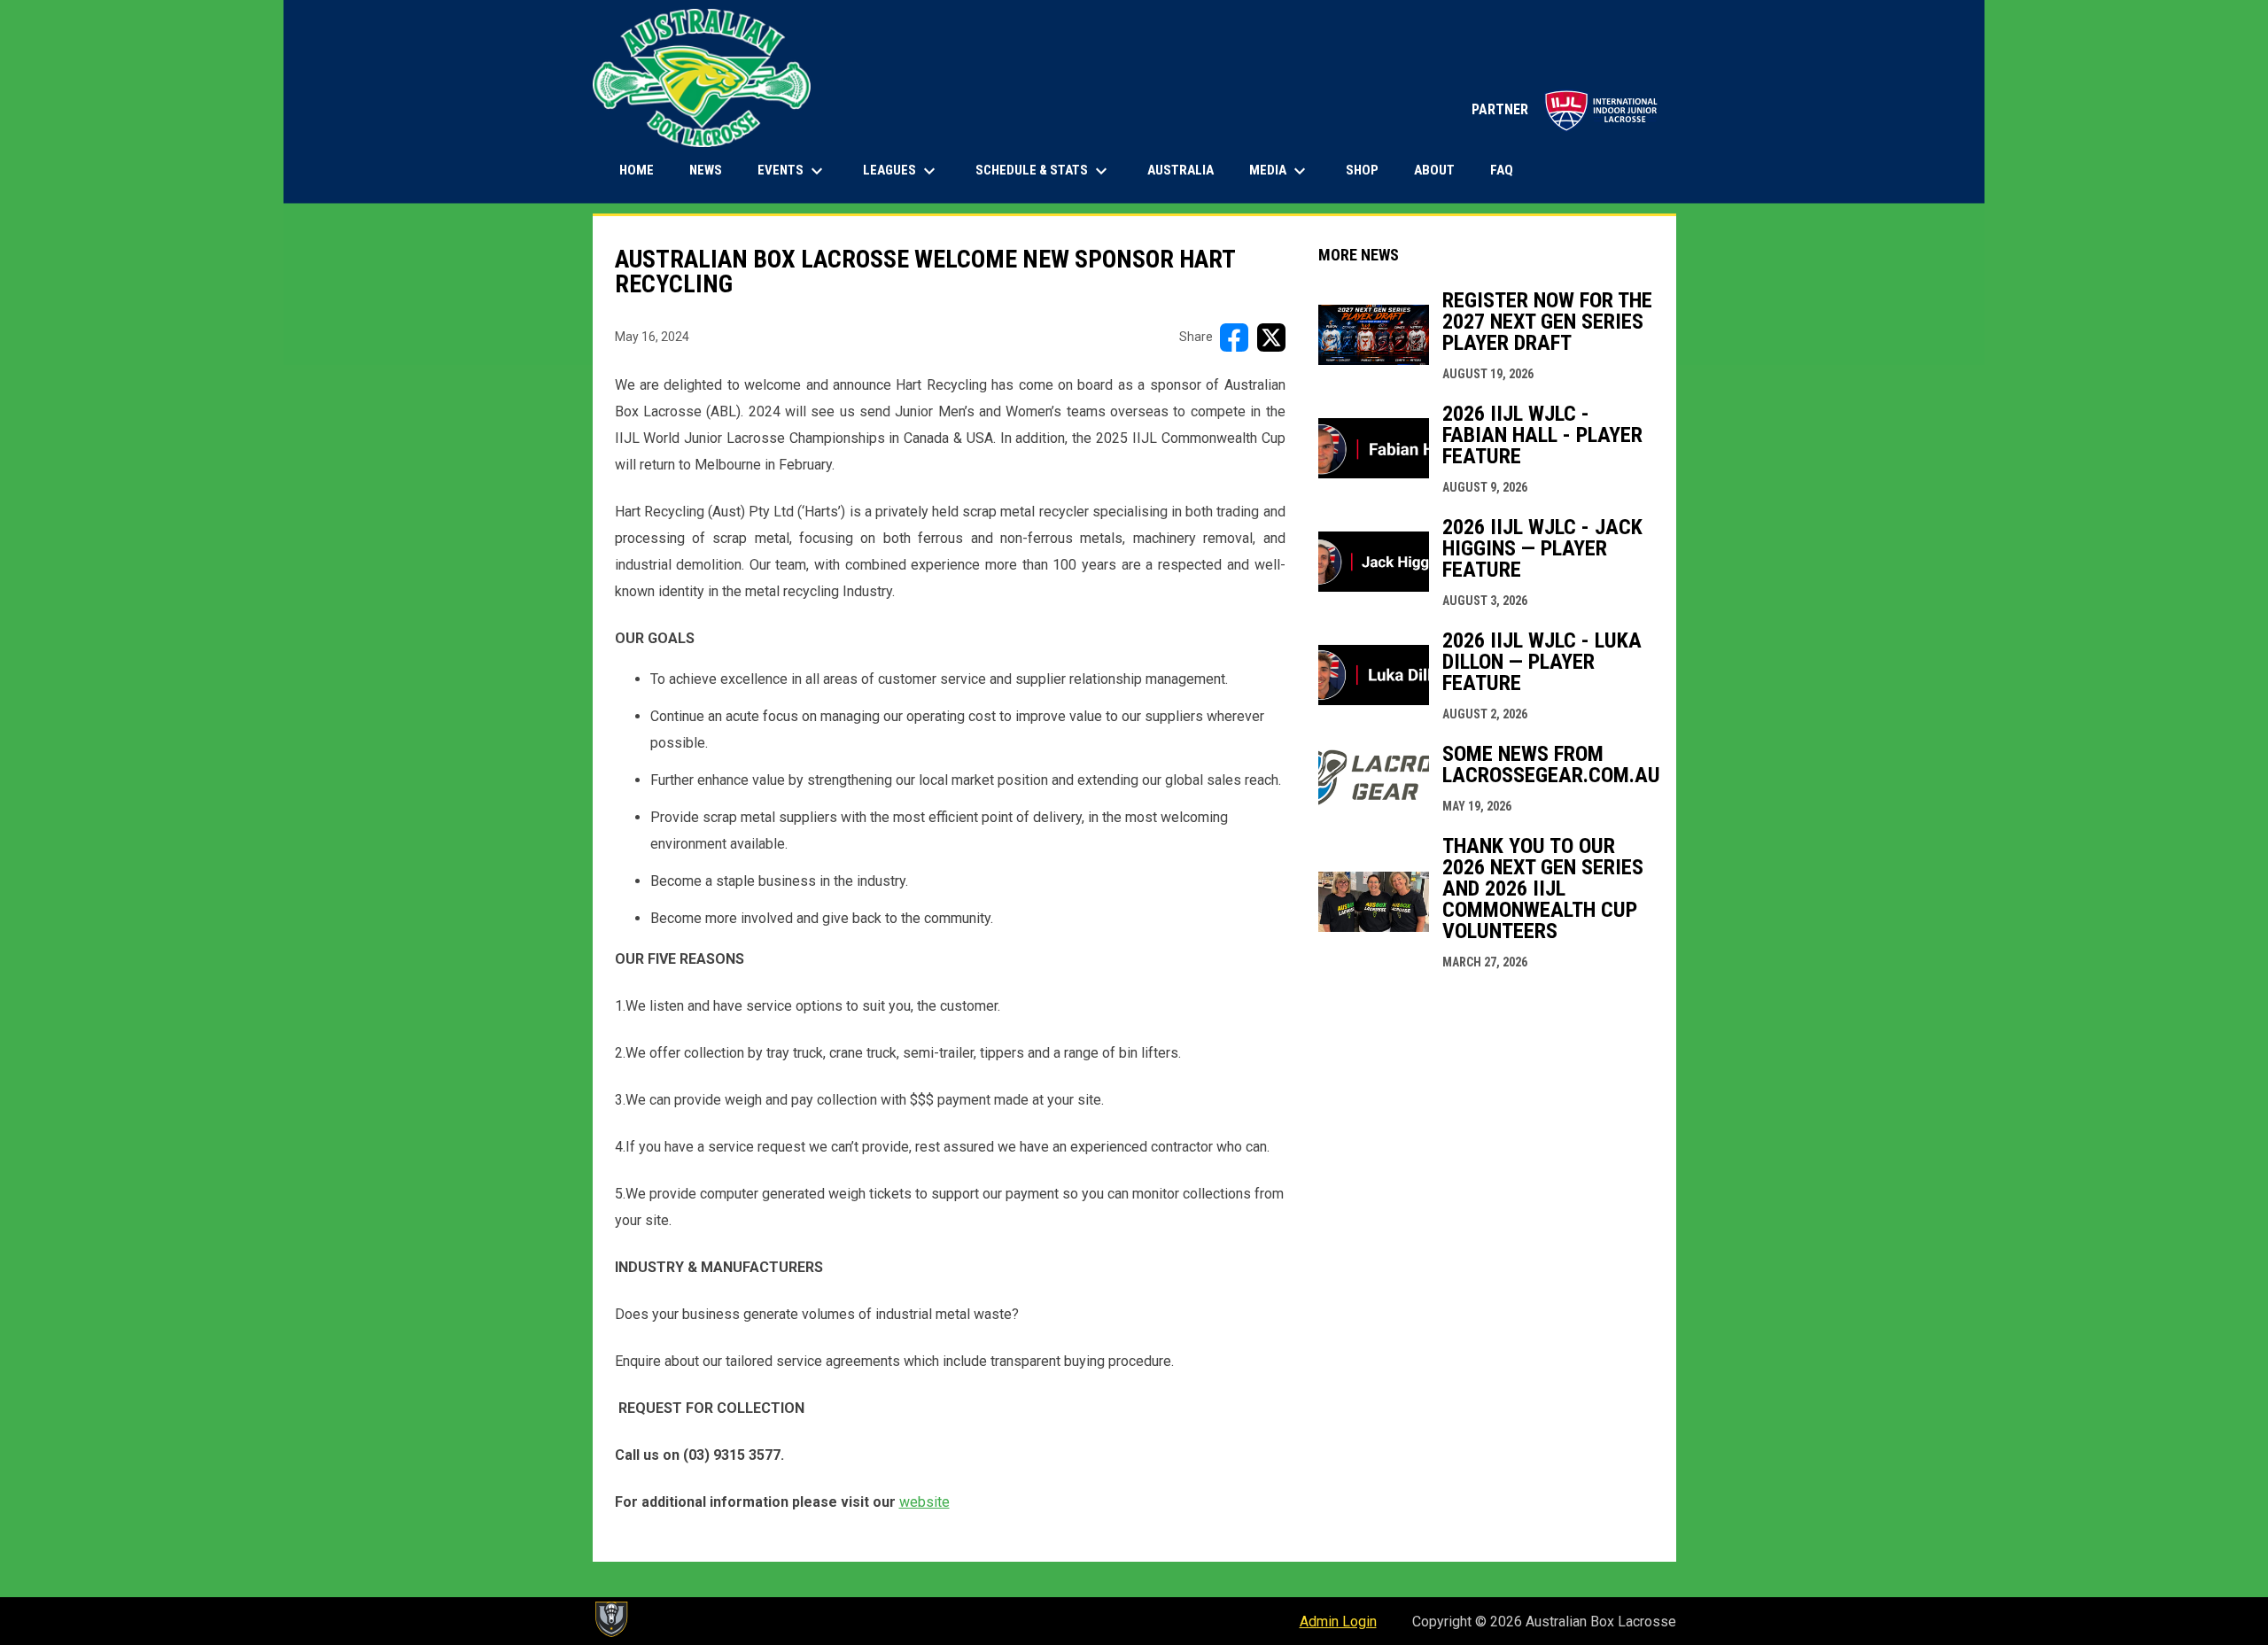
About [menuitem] (1434, 170)
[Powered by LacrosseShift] (610, 1619)
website (924, 1502)
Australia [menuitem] (1181, 170)
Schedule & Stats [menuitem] (1044, 171)
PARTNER (1565, 109)
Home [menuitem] (637, 170)
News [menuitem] (706, 170)
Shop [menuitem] (1369, 170)
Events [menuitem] (792, 171)
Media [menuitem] (1280, 171)
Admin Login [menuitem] (1338, 1622)
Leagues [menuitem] (901, 171)
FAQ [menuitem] (1502, 170)
